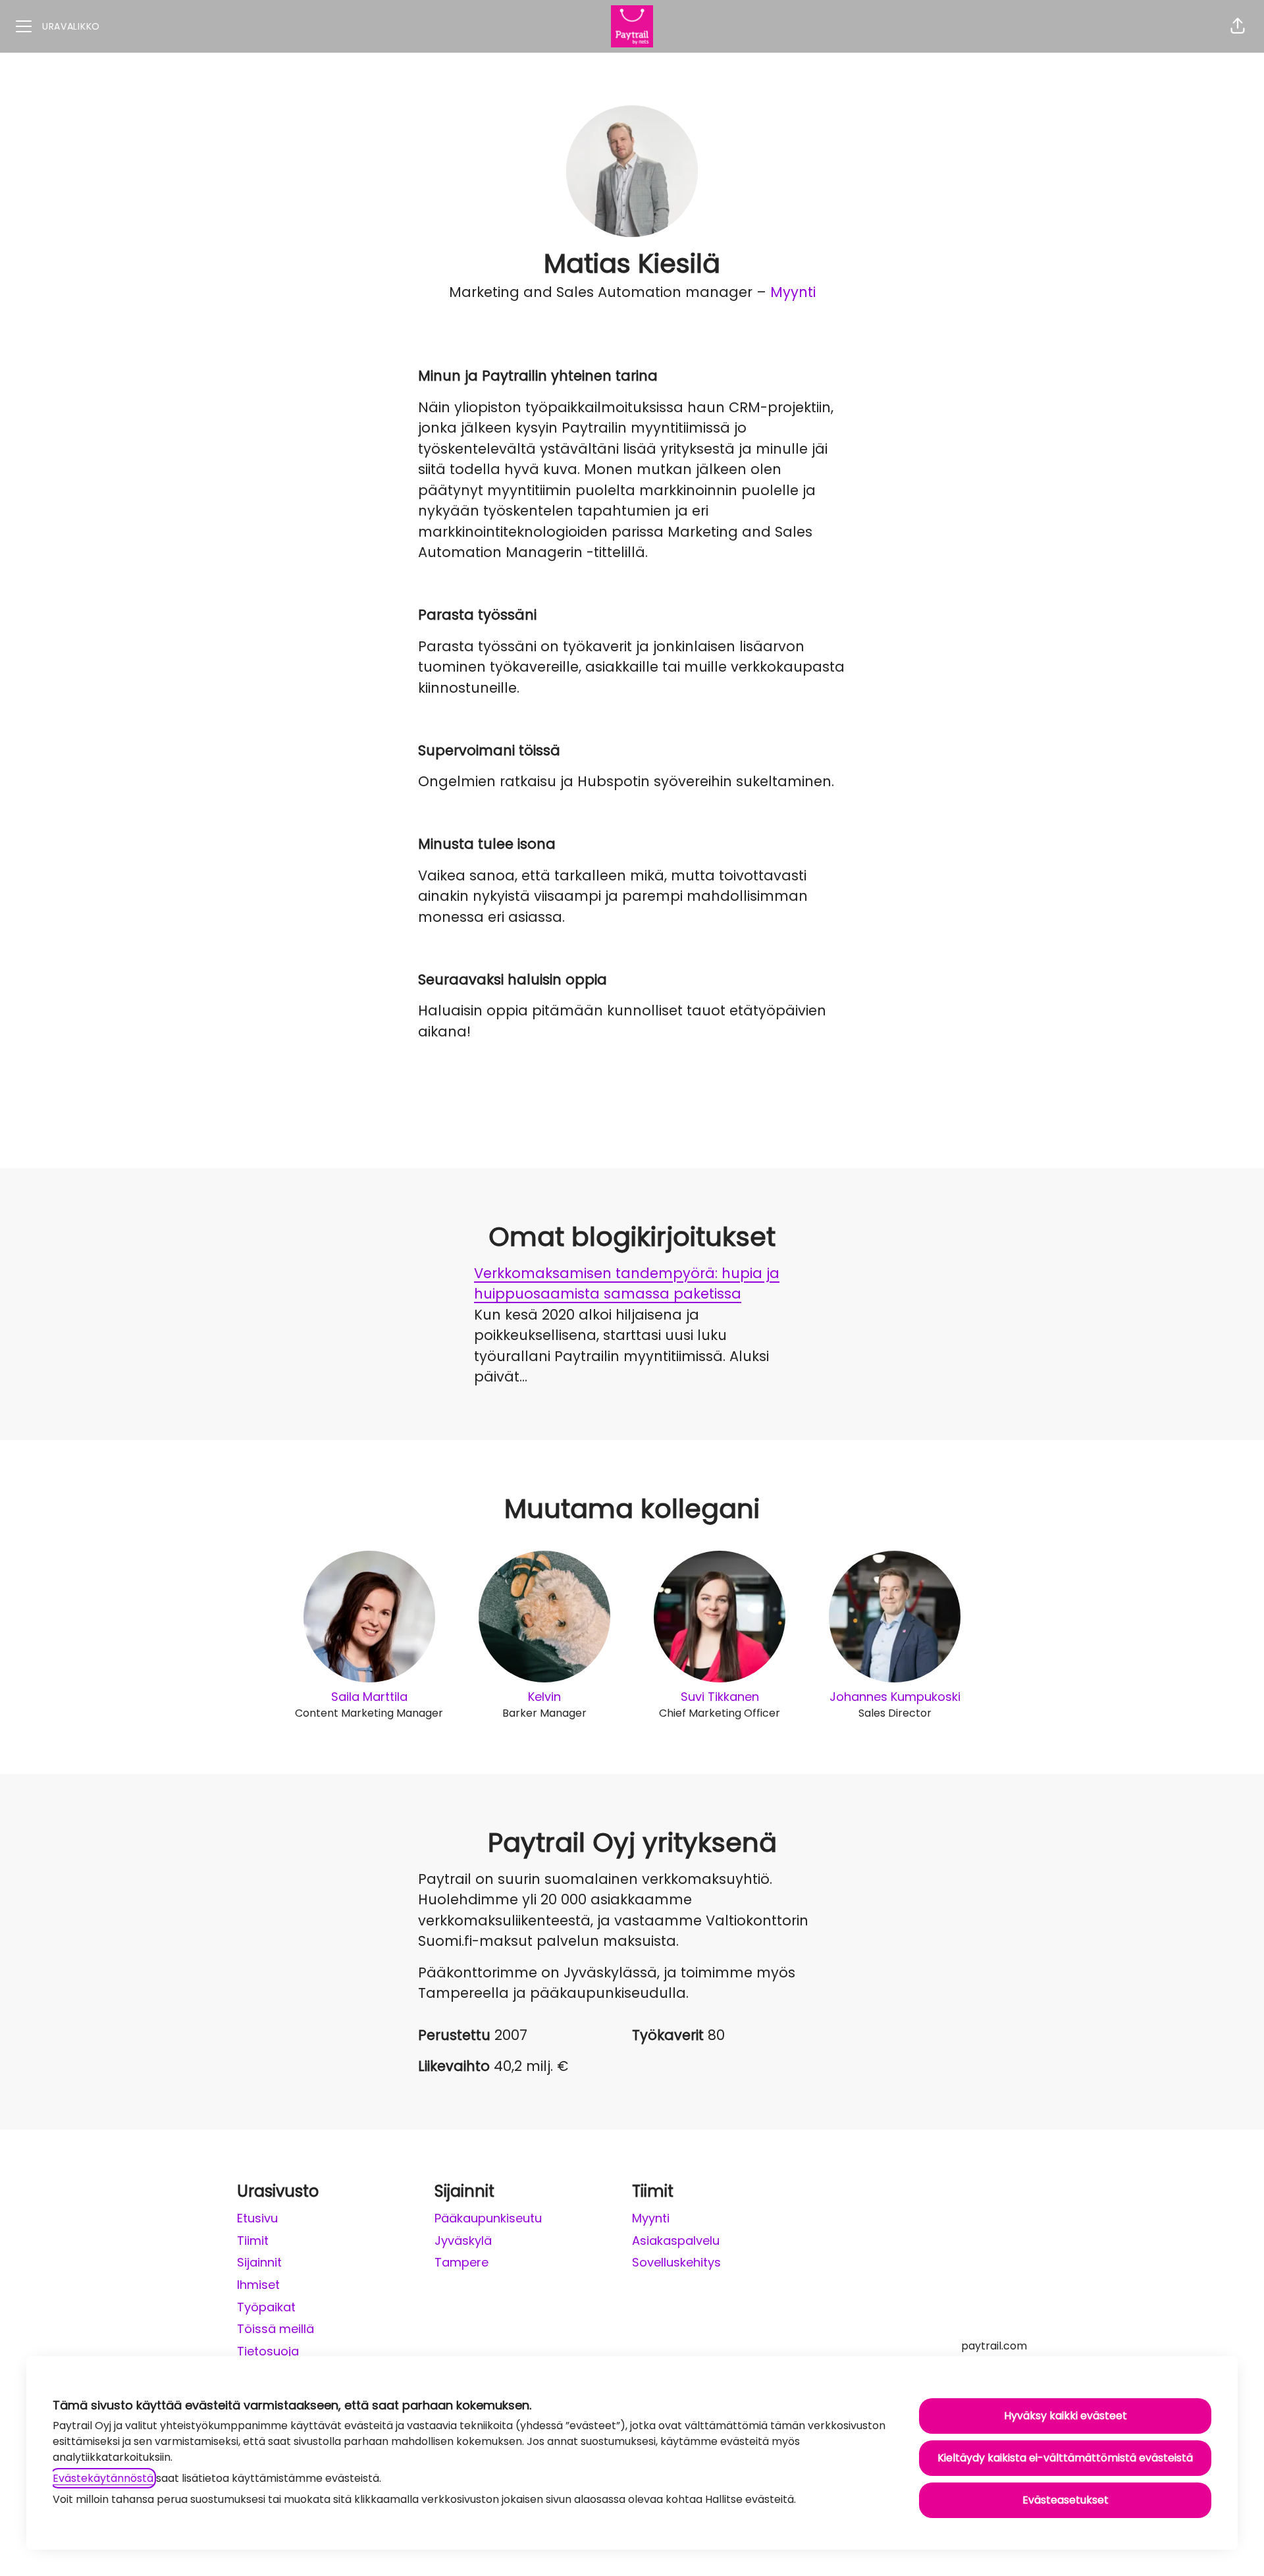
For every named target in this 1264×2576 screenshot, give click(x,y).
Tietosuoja (268, 2351)
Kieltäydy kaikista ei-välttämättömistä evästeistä (1065, 2458)
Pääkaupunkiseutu (488, 2218)
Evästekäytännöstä (103, 2478)
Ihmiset (258, 2285)
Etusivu (257, 2218)
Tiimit (253, 2241)
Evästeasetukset (1066, 2500)
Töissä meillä (276, 2329)
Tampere (461, 2262)
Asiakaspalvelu (676, 2241)
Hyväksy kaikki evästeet (1066, 2416)
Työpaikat (266, 2307)
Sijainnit (259, 2262)
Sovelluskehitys (676, 2262)
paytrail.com (994, 2346)
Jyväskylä (463, 2241)
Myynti (793, 292)
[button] (1238, 26)
